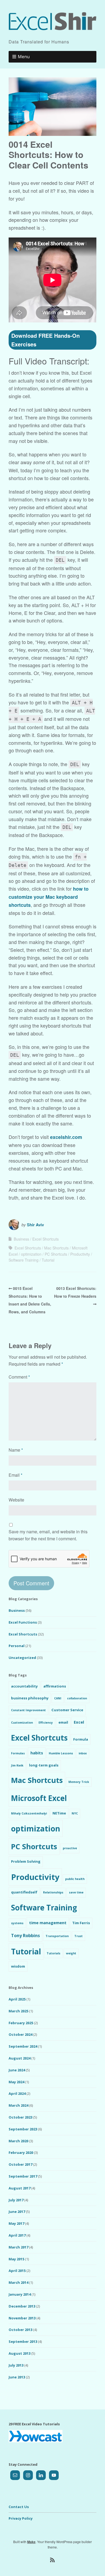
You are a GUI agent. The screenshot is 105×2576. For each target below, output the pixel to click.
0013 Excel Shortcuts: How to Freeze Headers (75, 1292)
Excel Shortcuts (45, 1239)
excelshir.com (66, 1137)
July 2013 (16, 2365)
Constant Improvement (28, 1710)
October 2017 (20, 2164)
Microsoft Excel (39, 1798)
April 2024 (17, 2093)
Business (21, 1239)
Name (16, 1450)
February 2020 (21, 2153)
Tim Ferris (81, 1923)
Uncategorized (22, 1658)
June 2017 (17, 2212)
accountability (24, 1686)
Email (15, 1475)
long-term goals (44, 1765)
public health (75, 1879)
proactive (70, 1848)
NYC (75, 1813)
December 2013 (22, 2306)
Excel (79, 1722)
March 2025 (18, 2011)
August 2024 (20, 2058)
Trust (78, 1936)
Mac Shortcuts (56, 1248)
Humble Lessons (61, 1753)
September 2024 (23, 2046)
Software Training (24, 1260)
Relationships (53, 1892)
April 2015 (17, 2271)
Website (16, 1500)
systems (17, 1923)
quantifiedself (24, 1892)
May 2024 (16, 2082)
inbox (83, 1753)
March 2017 (18, 2247)
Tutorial (48, 1260)
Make (31, 2542)
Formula (81, 1739)
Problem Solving (26, 1861)
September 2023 (23, 2129)
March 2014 (18, 2282)
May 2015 (16, 2259)
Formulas (18, 1753)
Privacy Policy (21, 2518)
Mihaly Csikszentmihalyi (29, 1813)
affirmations (55, 1686)
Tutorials (53, 1953)
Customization (22, 1723)
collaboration (77, 1698)
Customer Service (67, 1710)
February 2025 (21, 2023)
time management (48, 1923)
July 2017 (16, 2200)
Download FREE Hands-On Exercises (45, 340)
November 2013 (22, 2318)
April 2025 (17, 1999)
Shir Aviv (35, 1225)
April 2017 (17, 2235)
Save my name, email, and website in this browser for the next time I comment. (48, 1535)
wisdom (18, 1966)
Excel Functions (23, 1622)
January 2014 (20, 2294)
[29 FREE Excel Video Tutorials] (36, 2441)
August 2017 (20, 2188)
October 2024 (20, 2034)
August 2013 (20, 2353)
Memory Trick (79, 1782)
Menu (24, 57)
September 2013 (23, 2341)
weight (71, 1953)
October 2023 (20, 2117)
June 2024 (17, 2070)
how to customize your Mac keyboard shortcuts (49, 897)
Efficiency (46, 1723)
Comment (19, 1377)
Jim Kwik (17, 1765)
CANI (58, 1698)
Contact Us (19, 2507)
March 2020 (18, 2141)
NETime (59, 1813)
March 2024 (18, 2105)
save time (76, 1892)
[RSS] (53, 2560)
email (63, 1722)
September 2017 (23, 2176)
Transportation (57, 1936)
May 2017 (16, 2223)
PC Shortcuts (56, 1254)
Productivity (80, 1254)
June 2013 (17, 2377)
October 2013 (20, 2330)
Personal (17, 1646)
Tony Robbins (25, 1936)
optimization (31, 1254)
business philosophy (30, 1698)
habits (37, 1753)
